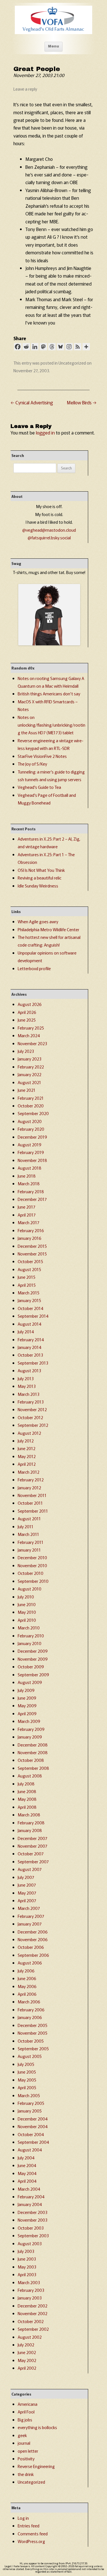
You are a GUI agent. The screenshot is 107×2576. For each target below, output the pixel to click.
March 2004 (29, 2189)
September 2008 (33, 1768)
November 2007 (33, 1846)
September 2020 (33, 1113)
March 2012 (29, 1472)
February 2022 (31, 1067)
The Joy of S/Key (32, 764)
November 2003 (33, 2220)
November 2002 (33, 2313)
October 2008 (31, 1760)
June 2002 (27, 2352)
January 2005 (30, 2111)
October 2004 (31, 2134)
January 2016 (30, 1238)
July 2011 (26, 1526)
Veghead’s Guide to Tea (39, 787)
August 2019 (30, 1144)
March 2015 (29, 1293)
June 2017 (27, 1207)
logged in (45, 433)
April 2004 (27, 2181)
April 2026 (27, 1012)
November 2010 (32, 1565)
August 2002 (30, 2337)
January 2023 (30, 1059)
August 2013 (29, 1370)
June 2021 (27, 1090)
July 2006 (26, 1971)
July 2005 (26, 2064)
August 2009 (30, 1682)
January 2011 (29, 1550)
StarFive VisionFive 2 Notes (42, 756)
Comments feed (33, 2534)
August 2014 (30, 1324)
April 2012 (27, 1464)
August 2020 (30, 1121)
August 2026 (30, 1004)
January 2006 (30, 2017)
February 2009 (31, 1729)
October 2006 (31, 1947)
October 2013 (30, 1355)
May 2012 (27, 1456)
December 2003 (33, 2212)
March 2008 (29, 1815)
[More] (86, 347)
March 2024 (29, 1035)
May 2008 (27, 1799)
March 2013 (29, 1394)
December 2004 (33, 2119)
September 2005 (33, 2048)
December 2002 (33, 2306)
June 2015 (27, 1277)
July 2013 (26, 1378)
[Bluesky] (60, 347)
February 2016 (31, 1230)
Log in (23, 2518)
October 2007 (31, 1853)
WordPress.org (31, 2541)
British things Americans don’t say (49, 694)
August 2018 (30, 1168)
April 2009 (27, 1713)
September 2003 (33, 2235)
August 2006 (30, 1963)
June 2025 (27, 1020)
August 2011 (29, 1518)
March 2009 (29, 1721)
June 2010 (27, 1604)
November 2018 (32, 1160)
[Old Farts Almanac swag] (49, 644)
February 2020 (31, 1129)
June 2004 (27, 2165)
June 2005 (27, 2072)
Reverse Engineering (36, 2466)
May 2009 (27, 1705)
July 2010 (26, 1597)
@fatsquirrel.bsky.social (49, 538)
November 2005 (33, 2033)
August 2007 (30, 1869)
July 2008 (26, 1784)
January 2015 (29, 1300)
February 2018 (31, 1191)
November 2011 (32, 1495)
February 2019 (31, 1152)
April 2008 (27, 1807)
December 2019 (32, 1137)
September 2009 (33, 1674)
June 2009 (27, 1698)
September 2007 (33, 1861)
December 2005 (33, 2025)
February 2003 (31, 2290)
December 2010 (32, 1557)
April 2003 (27, 2274)
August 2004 (30, 2150)
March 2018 (29, 1183)
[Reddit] (26, 347)
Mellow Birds (82, 402)
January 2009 (30, 1737)
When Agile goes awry (38, 921)
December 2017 (32, 1199)
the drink (26, 2474)
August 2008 (30, 1776)
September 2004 (33, 2142)
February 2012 (31, 1480)
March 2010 (29, 1628)
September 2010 (33, 1581)
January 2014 (30, 1347)
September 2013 (33, 1363)
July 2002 (26, 2345)
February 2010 (31, 1636)
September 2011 (33, 1511)
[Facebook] (18, 347)
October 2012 (30, 1417)
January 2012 (29, 1487)
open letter (28, 2451)
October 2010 (31, 1573)
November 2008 (33, 1752)
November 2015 (32, 1254)
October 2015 (30, 1261)
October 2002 (31, 2321)
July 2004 (26, 2158)
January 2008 (30, 1830)
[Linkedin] (35, 347)
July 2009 (26, 1690)
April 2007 (27, 1900)
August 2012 (29, 1433)
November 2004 (33, 2126)
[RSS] (78, 347)
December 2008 (33, 1745)
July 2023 (26, 1051)
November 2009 (33, 1659)
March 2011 (28, 1534)
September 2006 (33, 1955)
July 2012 (26, 1441)
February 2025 (31, 1028)
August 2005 (30, 2056)
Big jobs (25, 2420)
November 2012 (32, 1409)
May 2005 (27, 2080)
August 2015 (29, 1269)
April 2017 (27, 1215)
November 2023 (32, 1043)
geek (22, 2435)
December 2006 (33, 1932)
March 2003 (29, 2282)
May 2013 (27, 1386)
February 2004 (31, 2196)
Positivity (26, 2458)
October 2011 (30, 1503)
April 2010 (27, 1620)
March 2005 (29, 2095)
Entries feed (29, 2526)
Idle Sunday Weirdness (38, 886)
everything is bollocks (37, 2427)
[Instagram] (69, 347)
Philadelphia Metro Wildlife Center (49, 929)
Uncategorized (72, 363)
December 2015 (32, 1246)
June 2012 (27, 1448)
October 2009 (31, 1667)
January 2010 (30, 1643)
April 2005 (27, 2087)
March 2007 (29, 1908)
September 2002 (33, 2329)
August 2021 (29, 1082)
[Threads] (52, 347)
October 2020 (31, 1106)
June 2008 (27, 1791)
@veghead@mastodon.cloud (49, 530)
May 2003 (27, 2267)
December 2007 (33, 1838)
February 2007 (31, 1916)
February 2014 (31, 1339)
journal (24, 2443)
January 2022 (30, 1074)
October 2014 (31, 1308)
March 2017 (29, 1222)
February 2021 (31, 1098)
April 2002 (27, 2368)
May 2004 (27, 2173)
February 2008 (31, 1823)
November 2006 (33, 1939)
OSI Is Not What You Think (41, 870)
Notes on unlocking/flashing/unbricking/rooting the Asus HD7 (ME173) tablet (52, 725)
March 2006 (29, 2002)
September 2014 (33, 1316)
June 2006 (27, 1978)
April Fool (26, 2412)
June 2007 (27, 1885)
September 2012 (33, 1425)
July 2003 (26, 2251)
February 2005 (31, 2103)
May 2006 (27, 1986)
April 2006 (27, 1994)
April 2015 (27, 1285)
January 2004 (30, 2204)
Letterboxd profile (34, 968)
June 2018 (27, 1176)
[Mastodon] (43, 347)
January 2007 (30, 1924)
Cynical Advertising (32, 402)
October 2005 (31, 2041)
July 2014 (26, 1331)
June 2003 (27, 2259)
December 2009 (33, 1651)
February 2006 (31, 2010)
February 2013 (31, 1402)
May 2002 (27, 2360)
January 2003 (30, 2298)
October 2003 (31, 2228)
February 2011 (31, 1542)
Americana (28, 2404)
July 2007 (26, 1877)
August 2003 (30, 2243)
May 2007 (27, 1893)
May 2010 (27, 1612)
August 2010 (30, 1589)
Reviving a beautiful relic (40, 878)
